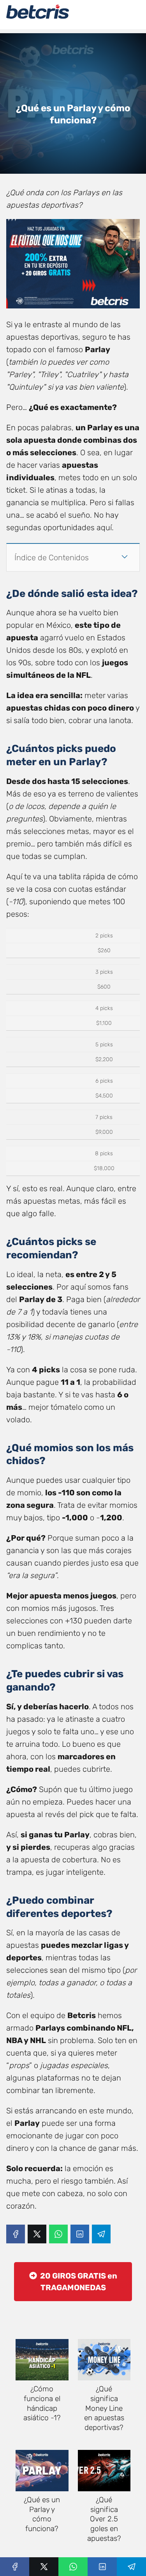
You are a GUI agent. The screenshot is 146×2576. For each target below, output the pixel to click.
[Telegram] (101, 2234)
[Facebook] (16, 2234)
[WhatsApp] (58, 2234)
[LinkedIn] (80, 2234)
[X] (37, 2234)
